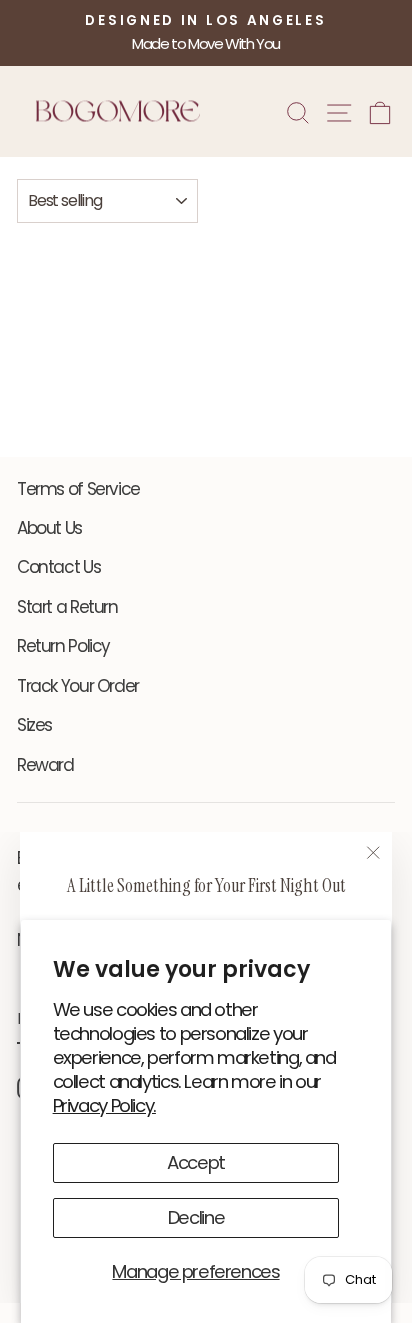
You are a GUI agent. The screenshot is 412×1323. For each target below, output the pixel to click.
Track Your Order (78, 686)
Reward (45, 765)
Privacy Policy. (104, 1105)
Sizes (34, 725)
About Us (49, 528)
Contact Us (58, 567)
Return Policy (63, 646)
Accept (196, 1162)
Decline (196, 1217)
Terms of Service (78, 489)
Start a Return (67, 607)
